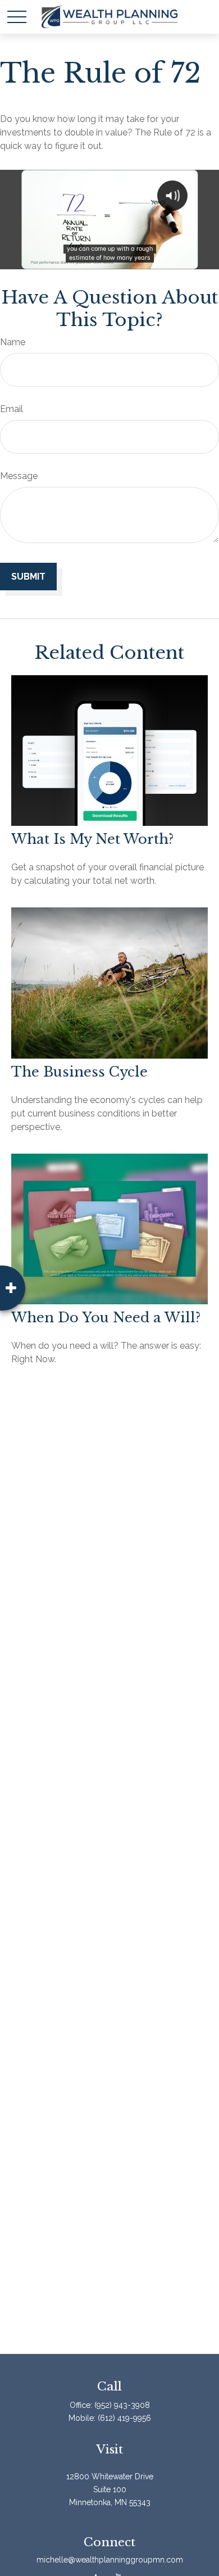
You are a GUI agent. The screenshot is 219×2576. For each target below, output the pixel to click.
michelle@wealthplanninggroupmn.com (110, 2560)
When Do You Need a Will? (106, 1318)
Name (13, 342)
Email (12, 409)
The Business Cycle (79, 1072)
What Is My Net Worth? (92, 839)
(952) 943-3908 (122, 2405)
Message (19, 476)
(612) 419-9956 (124, 2418)
